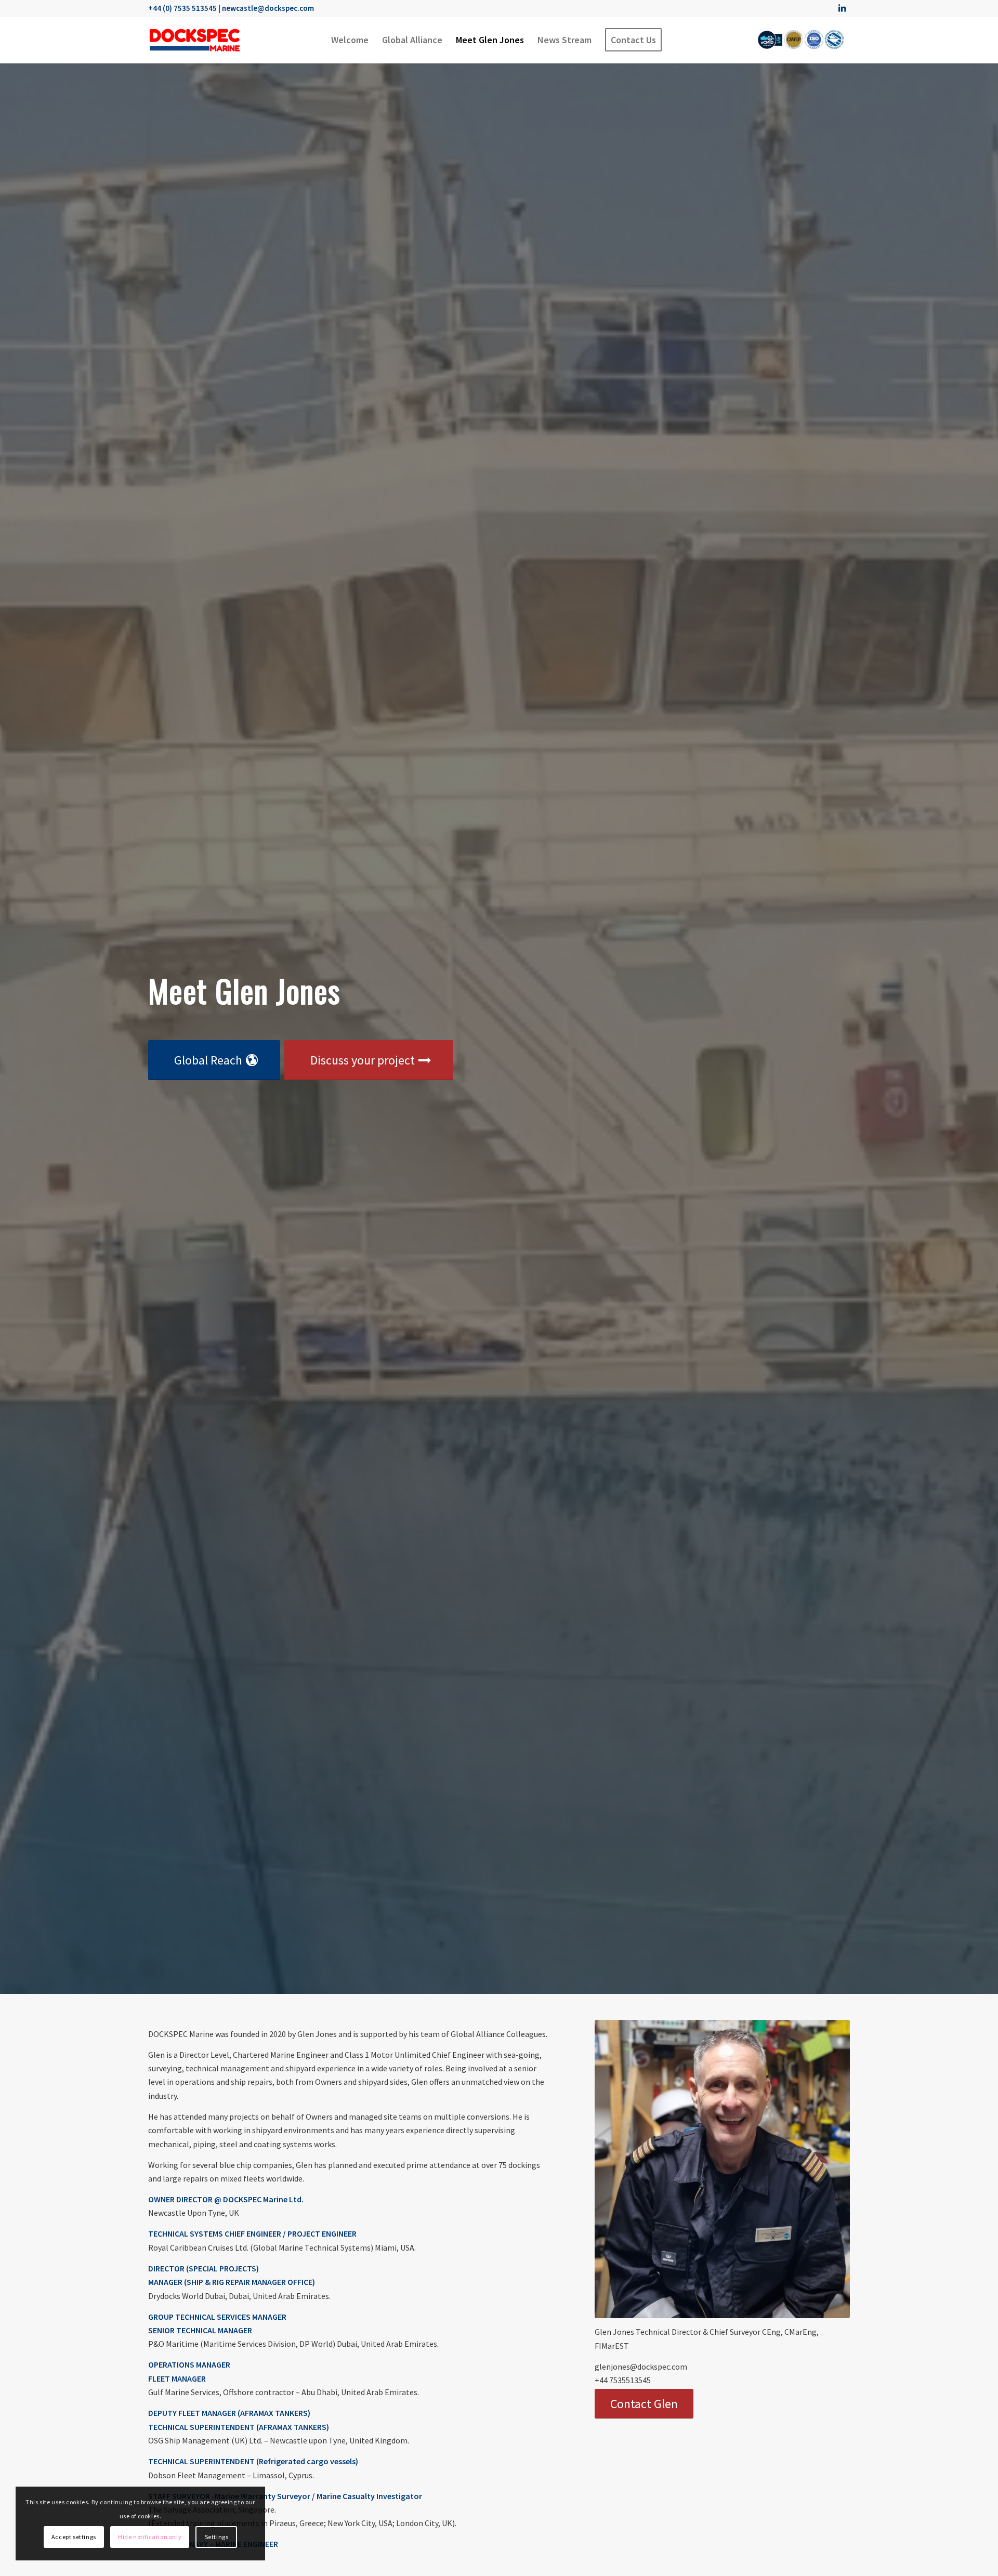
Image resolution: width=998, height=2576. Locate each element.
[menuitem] (350, 40)
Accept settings (74, 2537)
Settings (217, 2537)
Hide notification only (150, 2537)
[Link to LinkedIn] (842, 8)
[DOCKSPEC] (195, 40)
